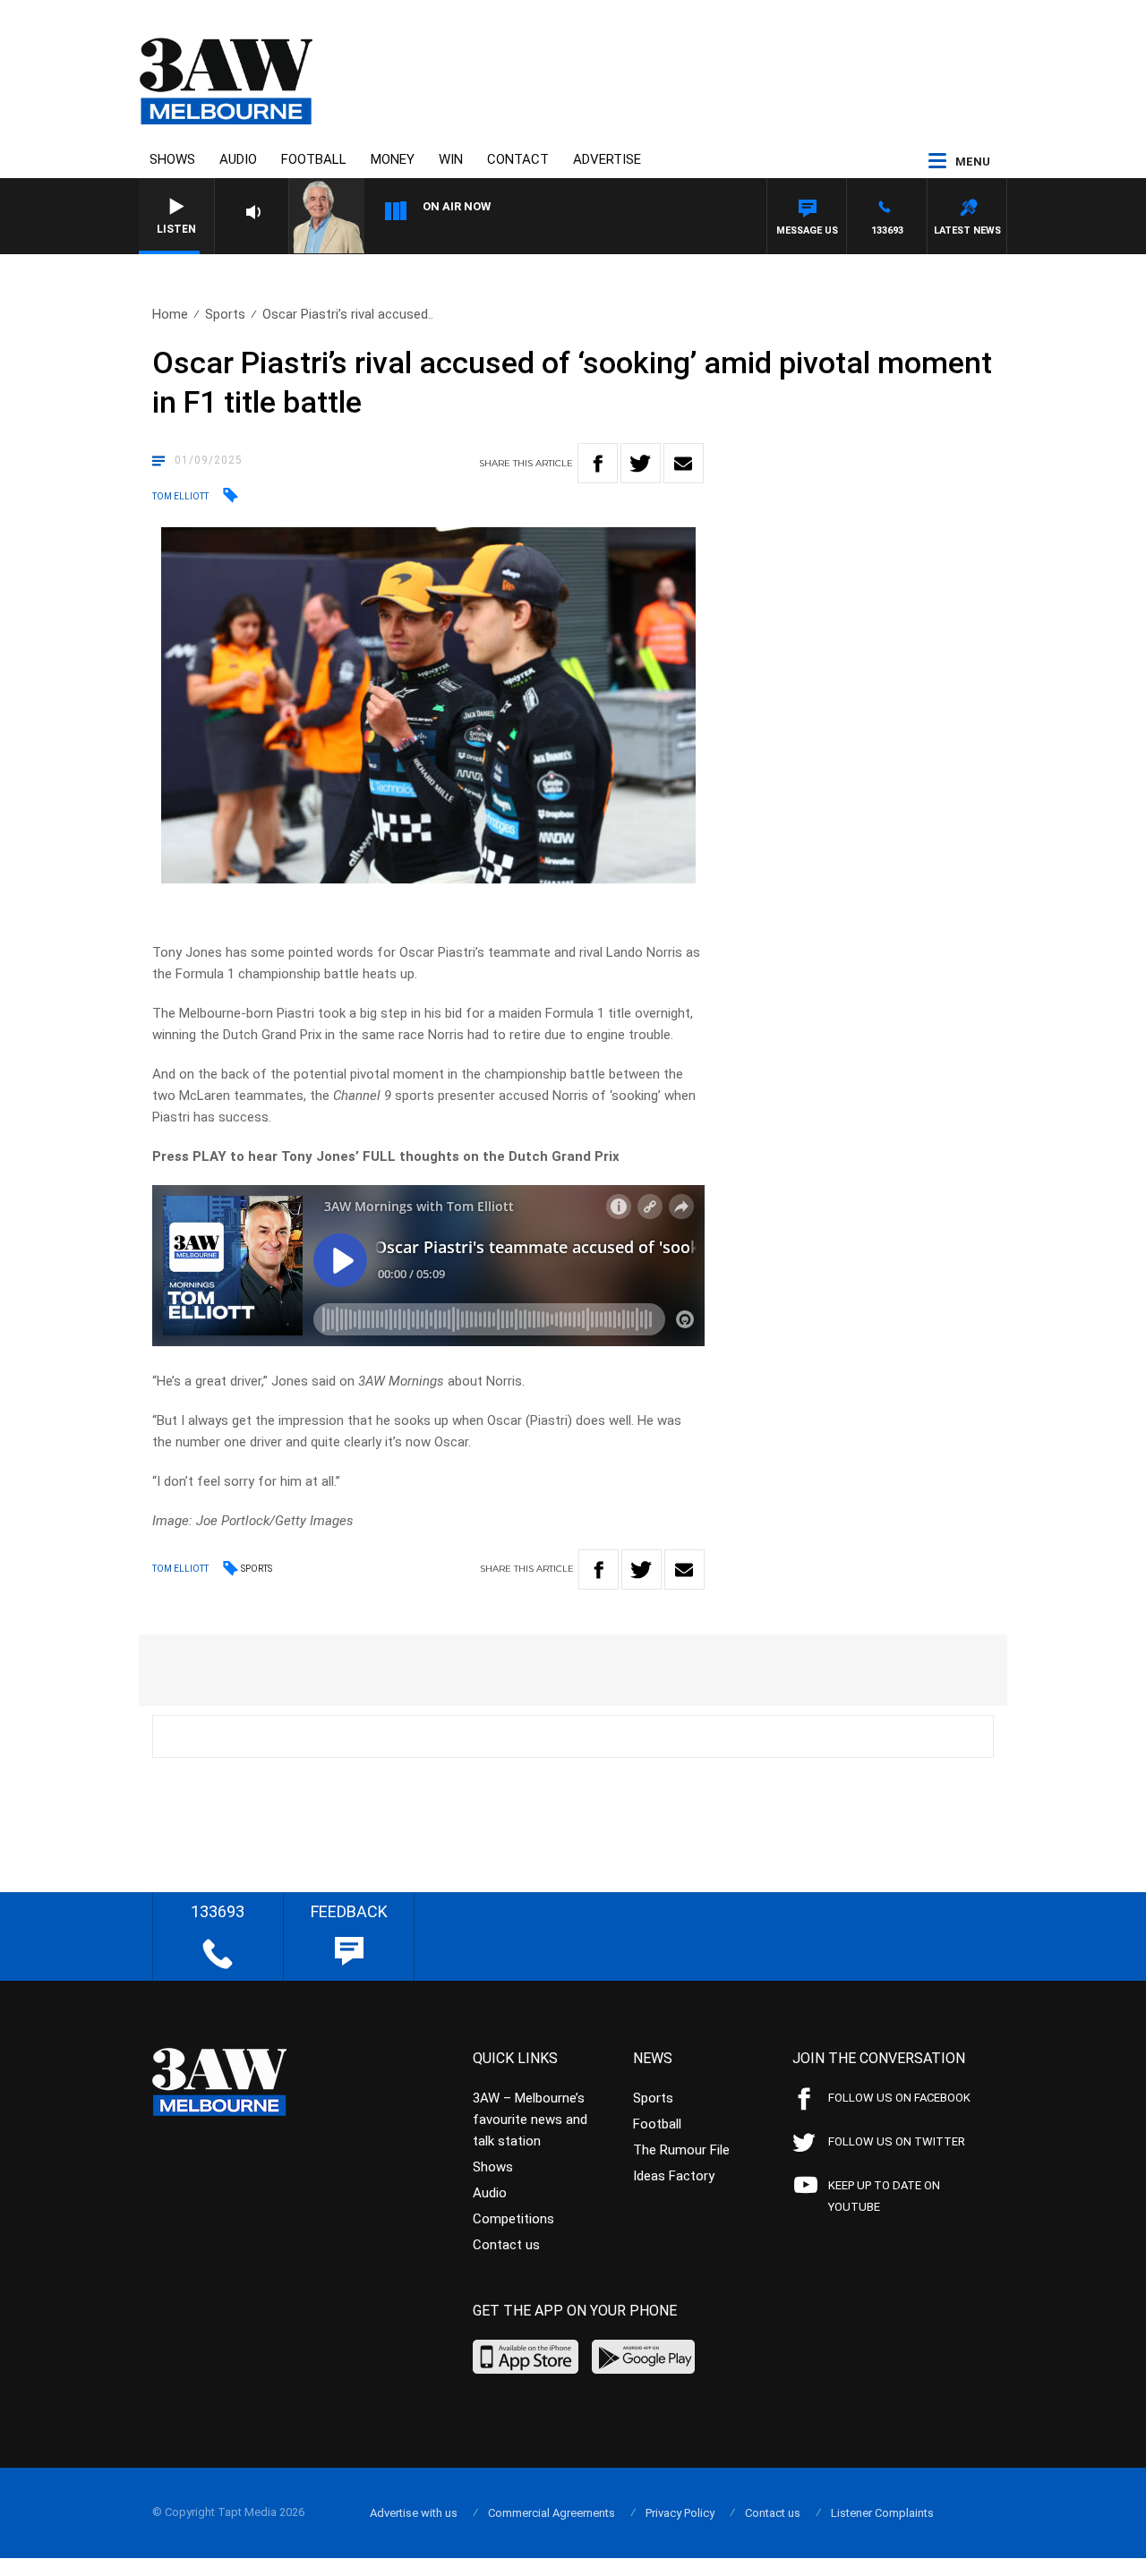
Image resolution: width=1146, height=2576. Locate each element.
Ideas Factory (674, 2176)
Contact (518, 159)
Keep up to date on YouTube (884, 2196)
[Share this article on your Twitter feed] (641, 463)
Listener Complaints (882, 2513)
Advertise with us (414, 2513)
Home (170, 314)
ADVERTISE (607, 159)
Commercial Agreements (552, 2513)
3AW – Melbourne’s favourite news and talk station (530, 2120)
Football (314, 159)
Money (393, 159)
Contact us (506, 2245)
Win (451, 159)
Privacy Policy (680, 2513)
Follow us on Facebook (899, 2098)
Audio (238, 159)
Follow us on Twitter (897, 2141)
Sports (225, 314)
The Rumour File (681, 2150)
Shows (172, 159)
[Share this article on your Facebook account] (598, 463)
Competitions (513, 2219)
